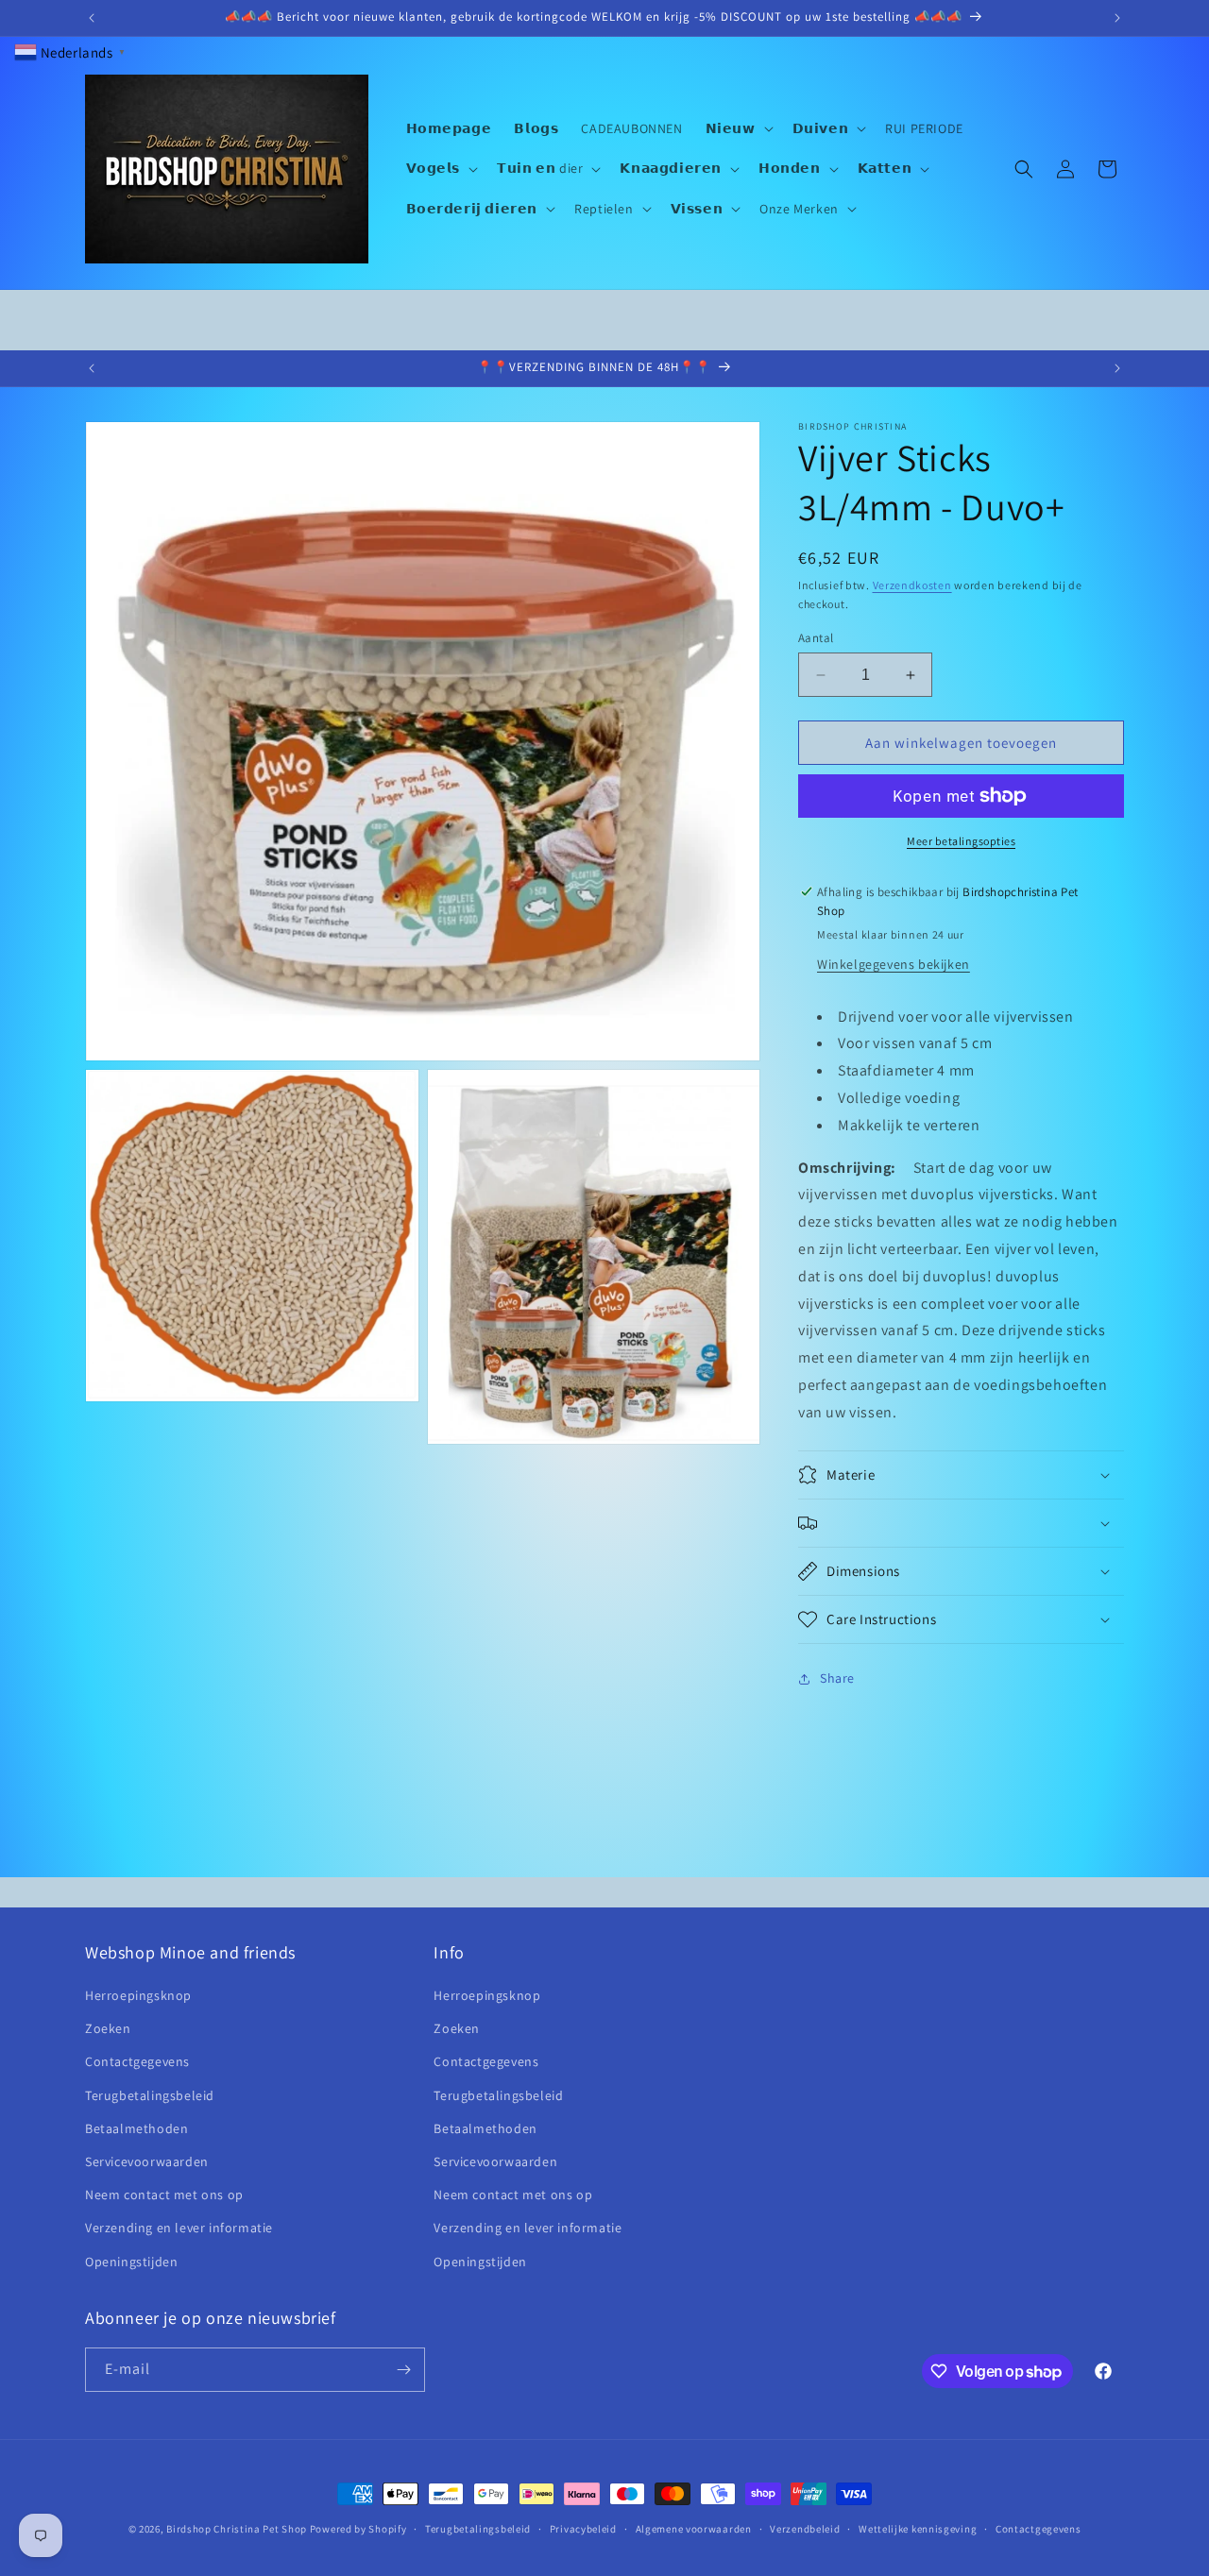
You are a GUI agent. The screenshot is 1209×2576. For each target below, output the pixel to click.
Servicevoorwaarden (147, 2161)
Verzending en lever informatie (179, 2228)
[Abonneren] (403, 2370)
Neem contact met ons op (164, 2195)
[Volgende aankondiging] (1117, 18)
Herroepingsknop (138, 1995)
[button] (738, 128)
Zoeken (108, 2028)
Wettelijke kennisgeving (918, 2529)
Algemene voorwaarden (694, 2529)
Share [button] (837, 1678)
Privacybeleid (583, 2529)
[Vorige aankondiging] (92, 18)
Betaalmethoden (136, 2128)
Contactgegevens (137, 2061)
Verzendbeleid (805, 2529)
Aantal (816, 638)
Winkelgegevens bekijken (894, 964)
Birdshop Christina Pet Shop (237, 2529)
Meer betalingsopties (961, 841)
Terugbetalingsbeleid (150, 2095)
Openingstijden (131, 2262)
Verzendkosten (912, 585)
